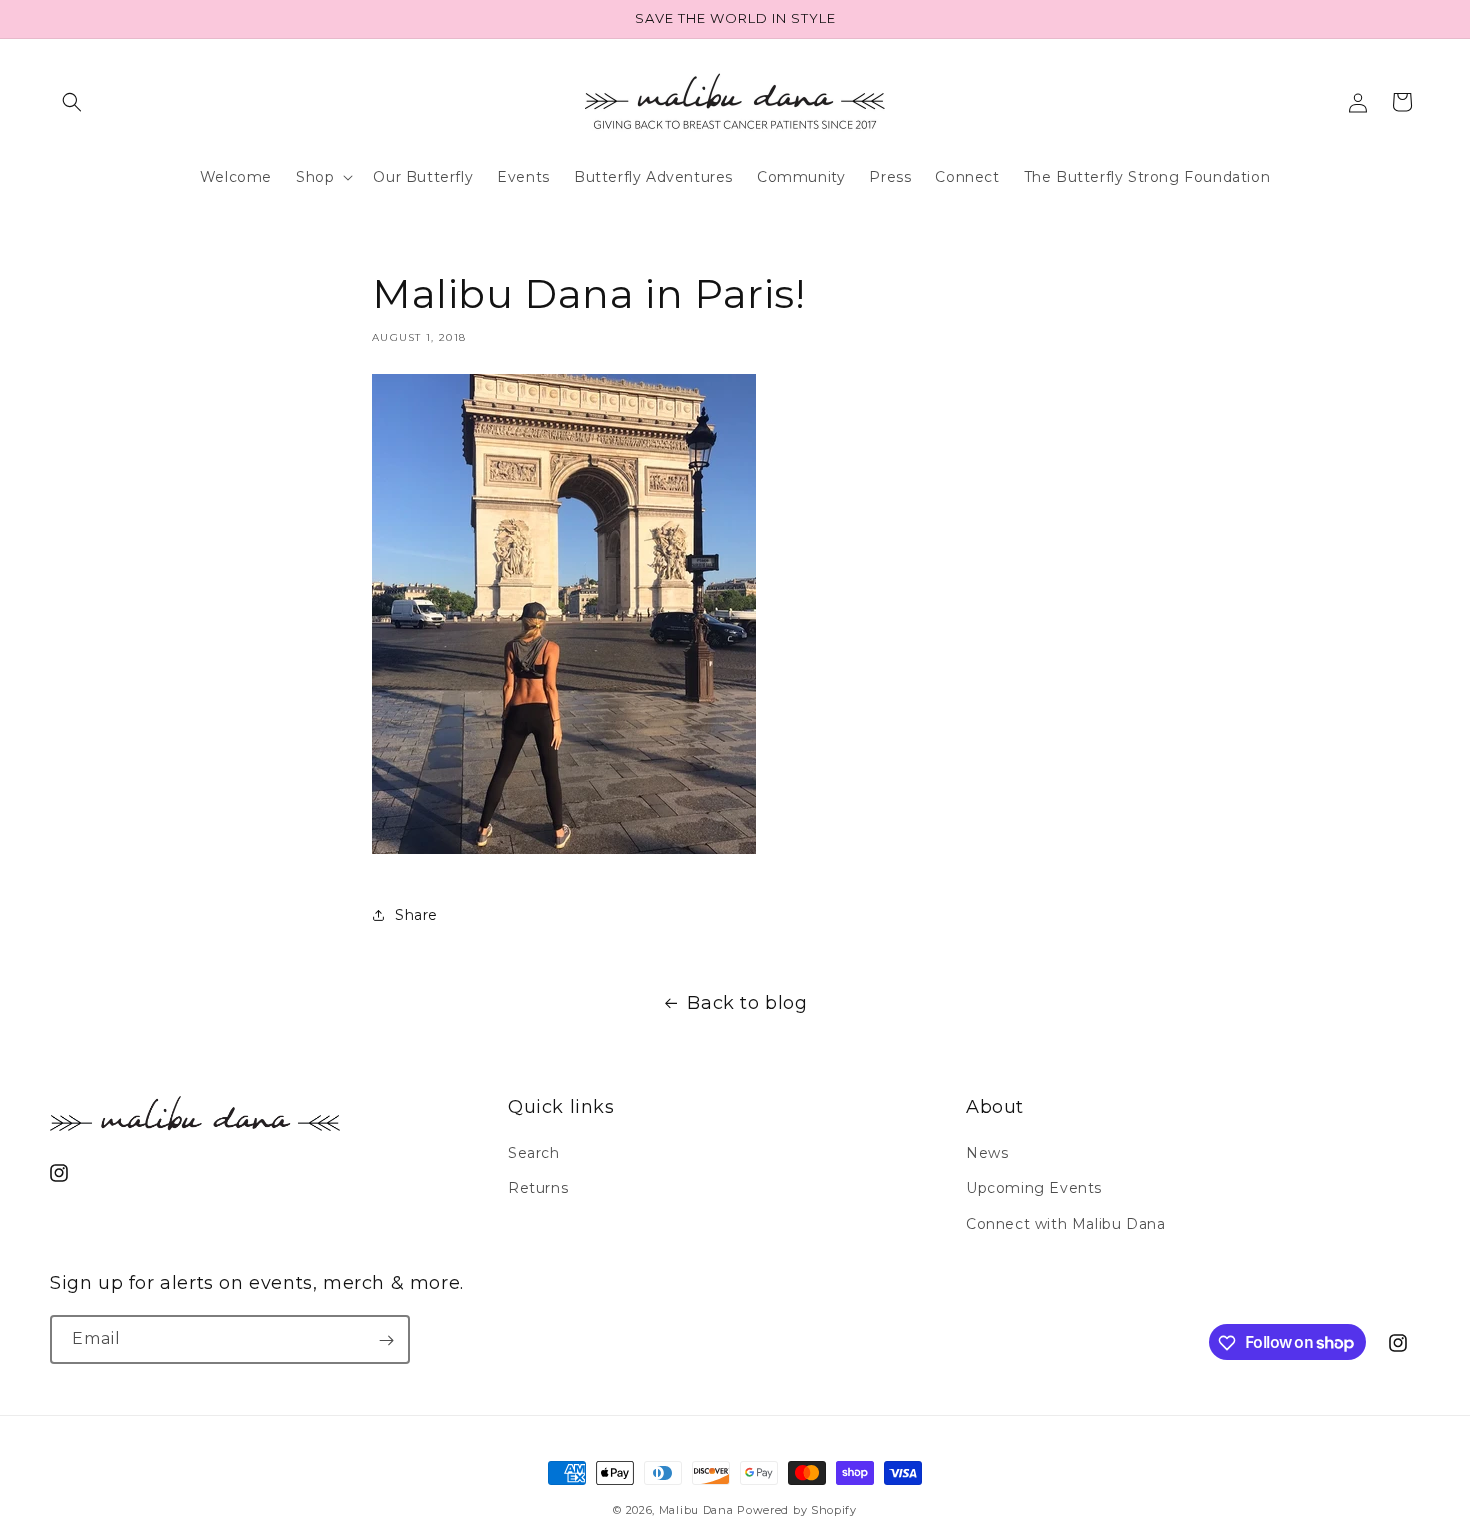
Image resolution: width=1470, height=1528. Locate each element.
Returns (538, 1189)
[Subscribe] (386, 1340)
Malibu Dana (696, 1510)
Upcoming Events (1034, 1189)
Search (534, 1154)
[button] (72, 102)
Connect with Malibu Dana (1065, 1224)
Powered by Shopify (797, 1510)
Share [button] (416, 915)
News (987, 1154)
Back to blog (747, 1003)
